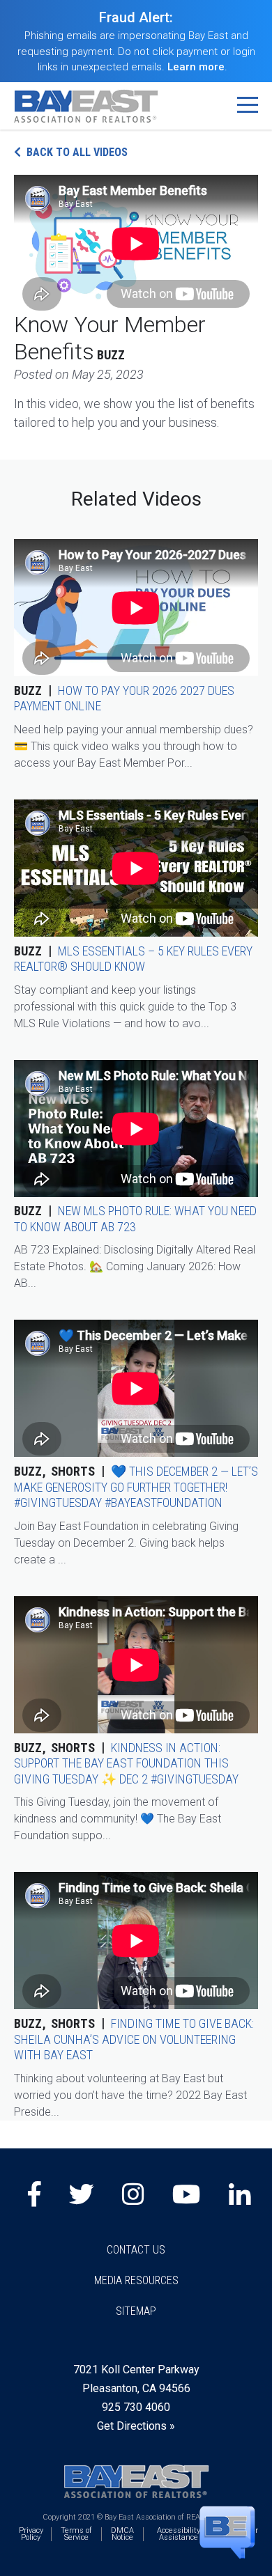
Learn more (196, 67)
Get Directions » (136, 2426)
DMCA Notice (122, 2534)
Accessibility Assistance (179, 2534)
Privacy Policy (31, 2534)
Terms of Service (76, 2534)
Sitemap (136, 2311)
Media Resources (136, 2280)
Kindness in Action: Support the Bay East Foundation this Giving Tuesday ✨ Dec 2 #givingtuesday (126, 1763)
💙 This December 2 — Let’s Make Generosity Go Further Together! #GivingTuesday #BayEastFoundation (136, 1487)
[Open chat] (227, 2531)
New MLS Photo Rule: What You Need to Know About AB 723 (135, 1219)
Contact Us (136, 2250)
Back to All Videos (77, 152)
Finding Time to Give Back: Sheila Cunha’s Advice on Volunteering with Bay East (134, 2039)
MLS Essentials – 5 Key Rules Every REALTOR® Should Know (133, 959)
